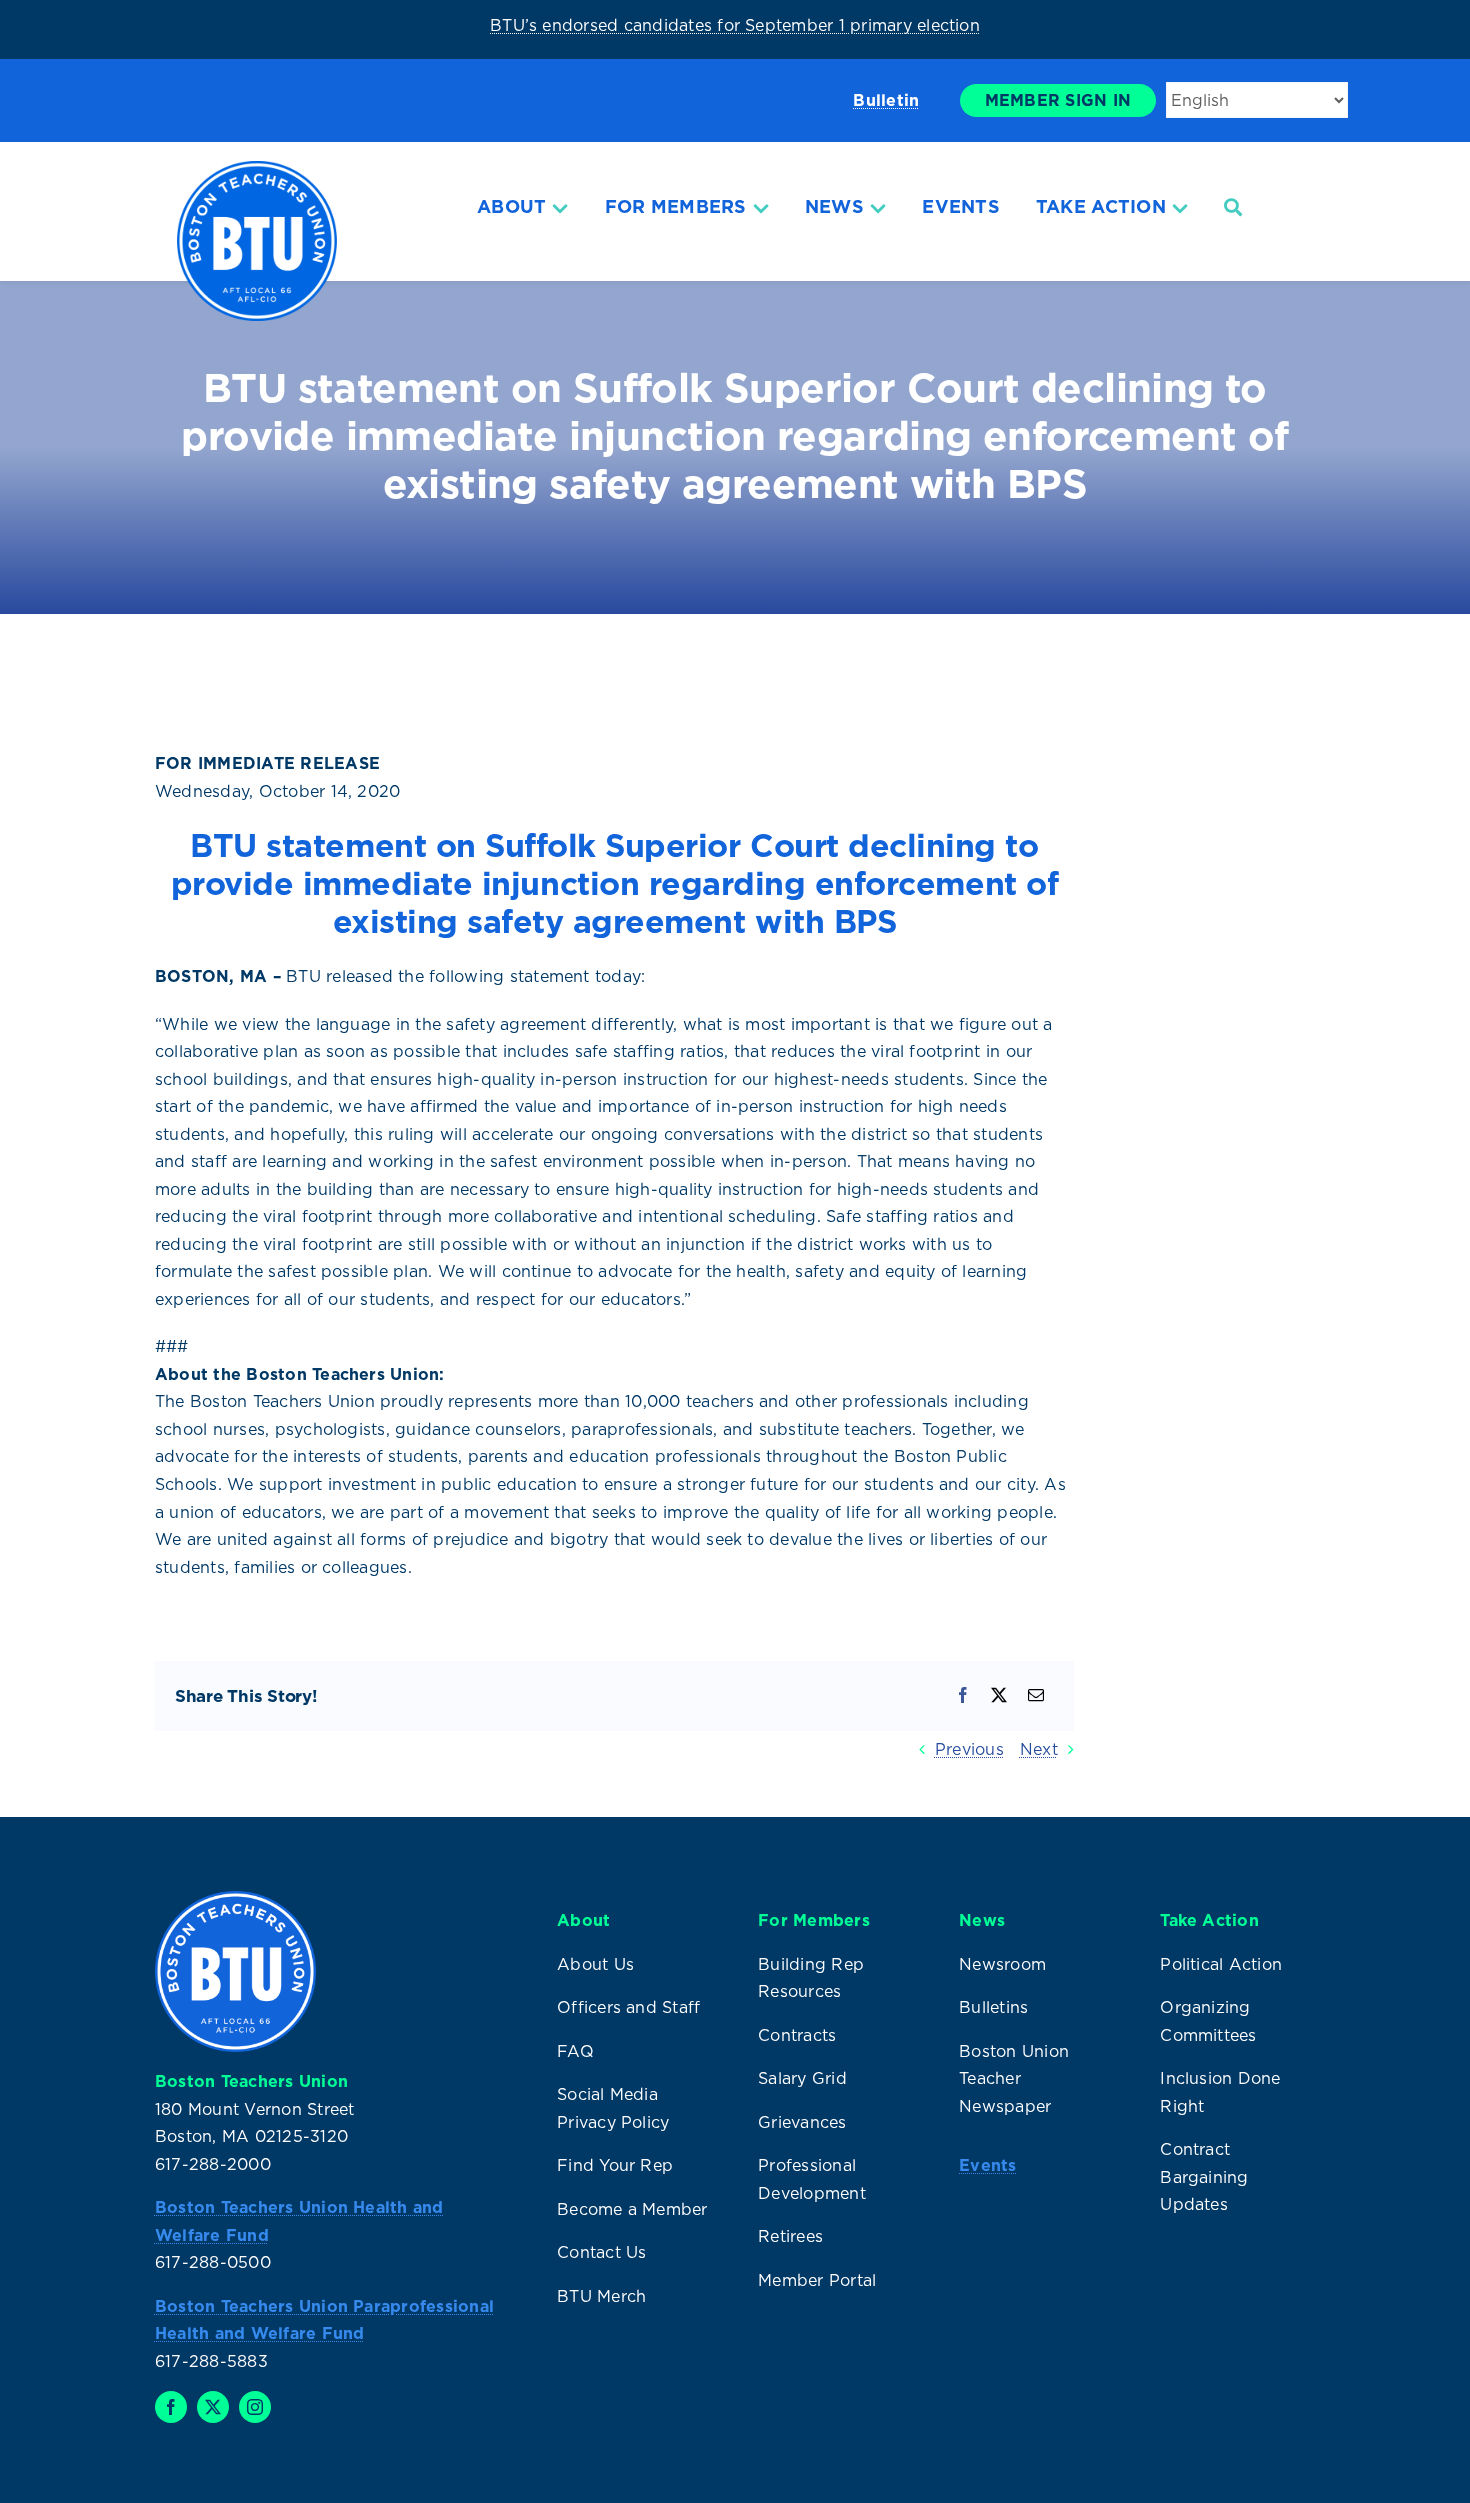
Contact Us (601, 2252)
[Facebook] (963, 1696)
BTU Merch (601, 2296)
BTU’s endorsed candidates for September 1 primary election (735, 25)
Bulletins (993, 2007)
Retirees (790, 2236)
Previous (969, 1749)
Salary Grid (802, 2078)
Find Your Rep (615, 2165)
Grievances (802, 2122)
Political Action (1221, 1964)
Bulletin (886, 100)
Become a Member (632, 2209)
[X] (999, 1696)
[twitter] (213, 2407)
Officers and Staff (628, 2007)
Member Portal (817, 2280)
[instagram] (255, 2407)
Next (1039, 1749)
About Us (595, 1964)
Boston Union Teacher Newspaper (1014, 2078)
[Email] (1036, 1696)
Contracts (797, 2035)
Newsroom (1002, 1964)
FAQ (575, 2051)
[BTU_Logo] (257, 169)
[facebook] (171, 2407)
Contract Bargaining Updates (1204, 2176)
